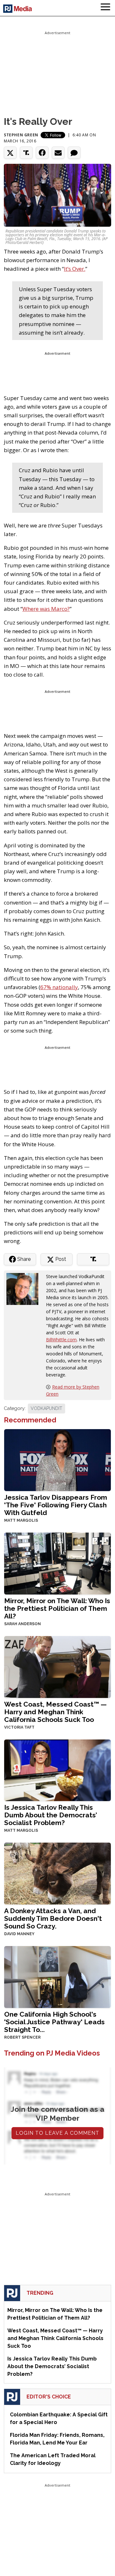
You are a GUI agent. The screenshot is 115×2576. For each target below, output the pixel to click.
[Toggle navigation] (105, 8)
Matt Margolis (21, 1520)
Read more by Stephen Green (73, 1390)
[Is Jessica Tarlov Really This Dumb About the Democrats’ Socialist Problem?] (57, 1770)
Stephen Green (21, 135)
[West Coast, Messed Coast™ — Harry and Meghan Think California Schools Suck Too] (57, 1666)
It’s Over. (75, 269)
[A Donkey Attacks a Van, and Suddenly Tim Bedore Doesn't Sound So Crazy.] (57, 1873)
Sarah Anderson (23, 1624)
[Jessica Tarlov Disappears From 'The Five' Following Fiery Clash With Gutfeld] (57, 1460)
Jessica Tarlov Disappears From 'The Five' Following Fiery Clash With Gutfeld (56, 1505)
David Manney (19, 1934)
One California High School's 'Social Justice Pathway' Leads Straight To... (54, 2022)
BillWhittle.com (61, 1340)
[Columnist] (25, 1288)
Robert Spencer (22, 2037)
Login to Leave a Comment (57, 2133)
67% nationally (59, 987)
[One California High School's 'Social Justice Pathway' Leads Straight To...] (57, 1977)
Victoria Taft (19, 1727)
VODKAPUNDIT (46, 1408)
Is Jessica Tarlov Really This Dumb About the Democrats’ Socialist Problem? (51, 1815)
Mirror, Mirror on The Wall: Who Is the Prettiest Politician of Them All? (57, 1608)
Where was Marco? (46, 609)
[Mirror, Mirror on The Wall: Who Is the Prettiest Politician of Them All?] (57, 1563)
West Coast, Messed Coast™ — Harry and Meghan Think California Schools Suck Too (55, 1712)
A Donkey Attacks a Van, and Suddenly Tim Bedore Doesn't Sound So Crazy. (53, 1918)
